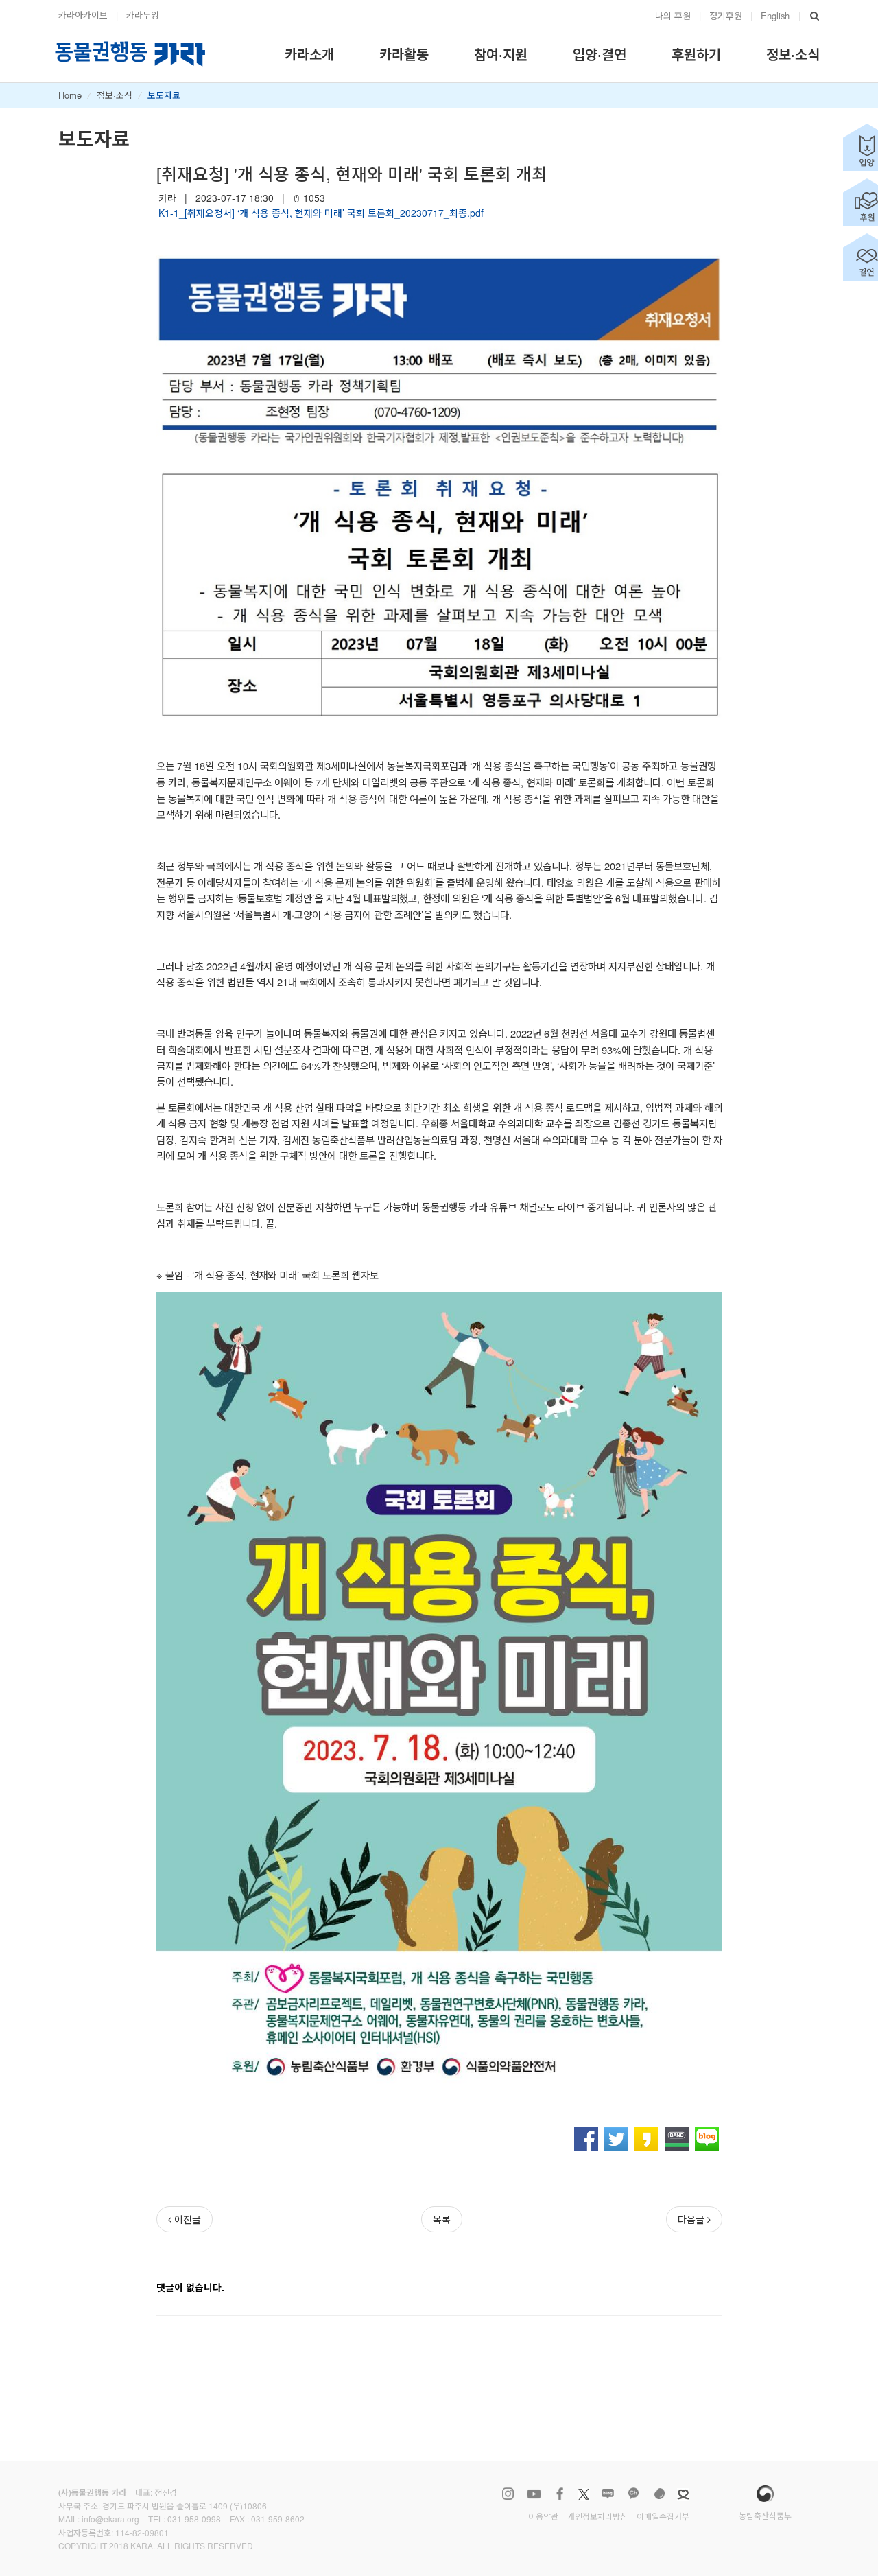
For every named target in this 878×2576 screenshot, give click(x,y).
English (775, 15)
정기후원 (726, 15)
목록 (442, 2219)
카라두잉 (143, 15)
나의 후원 (673, 15)
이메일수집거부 (663, 2516)
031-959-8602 (278, 2519)
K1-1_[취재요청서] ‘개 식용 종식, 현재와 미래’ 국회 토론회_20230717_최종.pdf (321, 213)
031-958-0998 (194, 2519)
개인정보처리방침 (597, 2516)
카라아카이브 (83, 15)
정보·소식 (115, 95)
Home (70, 95)
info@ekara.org (110, 2519)
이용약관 (543, 2516)
